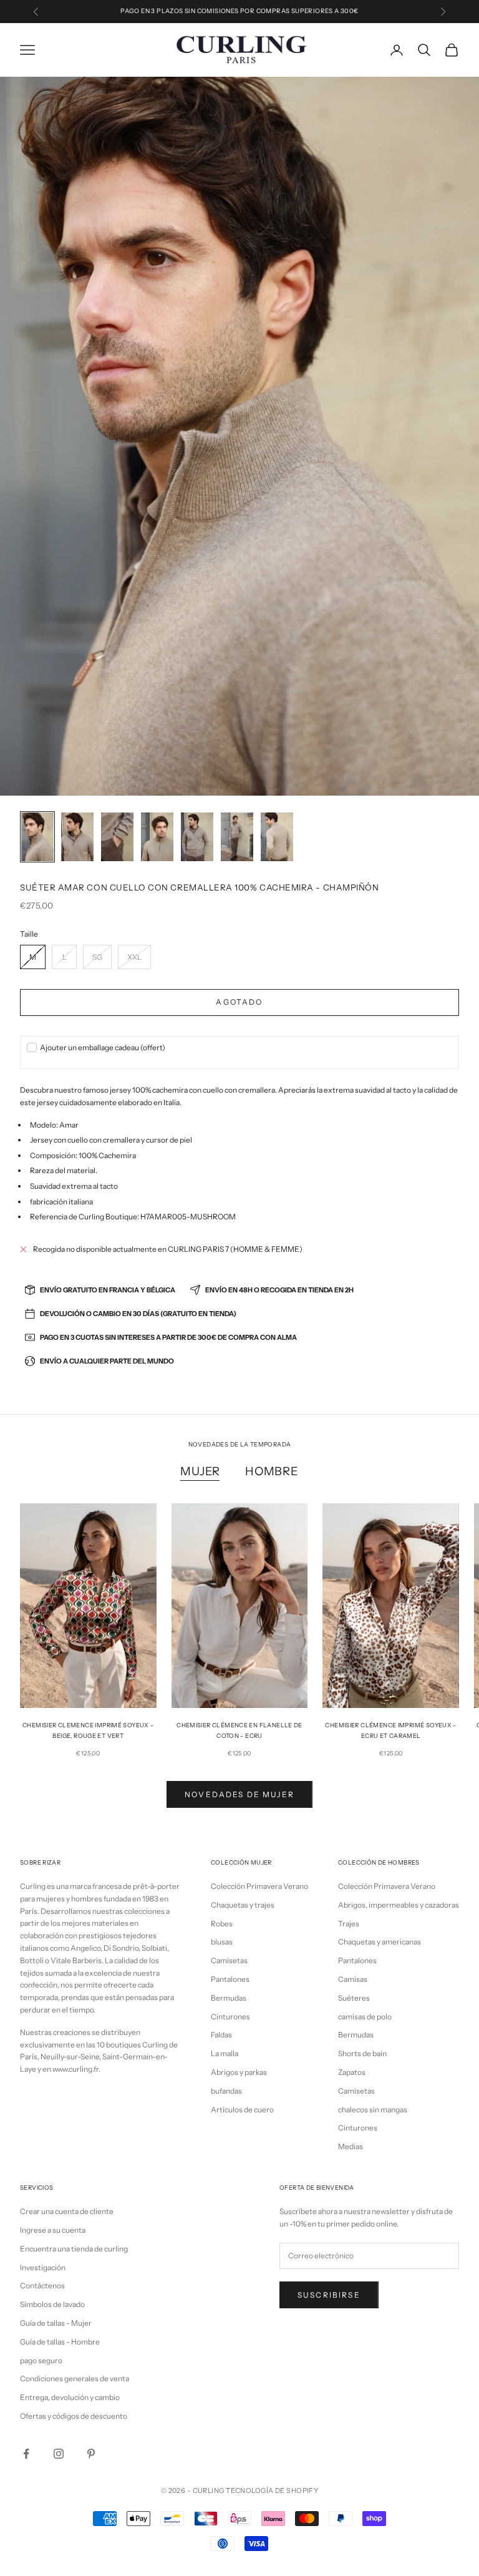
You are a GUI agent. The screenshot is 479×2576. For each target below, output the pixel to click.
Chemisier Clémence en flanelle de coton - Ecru (239, 1730)
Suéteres (354, 1998)
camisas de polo (365, 2017)
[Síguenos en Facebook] (26, 2454)
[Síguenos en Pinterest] (91, 2454)
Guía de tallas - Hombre (60, 2342)
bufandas (226, 2091)
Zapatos (352, 2072)
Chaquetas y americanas (380, 1942)
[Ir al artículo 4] (157, 837)
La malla (225, 2053)
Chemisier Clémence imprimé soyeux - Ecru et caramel (390, 1730)
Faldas (221, 2035)
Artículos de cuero (242, 2110)
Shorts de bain (362, 2053)
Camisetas (229, 1960)
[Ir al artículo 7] (277, 837)
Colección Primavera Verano (259, 1886)
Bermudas (229, 1998)
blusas (222, 1942)
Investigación (43, 2267)
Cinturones (230, 2017)
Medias (351, 2146)
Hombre (272, 1471)
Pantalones (230, 1979)
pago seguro (41, 2360)
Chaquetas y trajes (243, 1905)
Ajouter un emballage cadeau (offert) (103, 1047)
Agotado (239, 1002)
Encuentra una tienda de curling (74, 2249)
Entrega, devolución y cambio (70, 2397)
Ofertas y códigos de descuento (74, 2416)
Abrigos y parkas (239, 2072)
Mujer (200, 1471)
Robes (222, 1924)
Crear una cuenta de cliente (67, 2211)
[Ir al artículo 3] (117, 837)
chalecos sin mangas (373, 2110)
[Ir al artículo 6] (237, 837)
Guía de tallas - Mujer (56, 2323)
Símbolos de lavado (52, 2304)
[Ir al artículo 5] (197, 837)
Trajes (349, 1924)
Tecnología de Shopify (272, 2491)
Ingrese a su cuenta (53, 2230)
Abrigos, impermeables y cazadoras (399, 1905)
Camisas (353, 1979)
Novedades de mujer (239, 1794)
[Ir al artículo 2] (77, 837)
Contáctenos (42, 2286)
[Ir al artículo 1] (37, 837)
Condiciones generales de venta (75, 2378)
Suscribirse (329, 2295)
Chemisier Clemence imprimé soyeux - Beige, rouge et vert (88, 1730)
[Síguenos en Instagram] (59, 2454)
